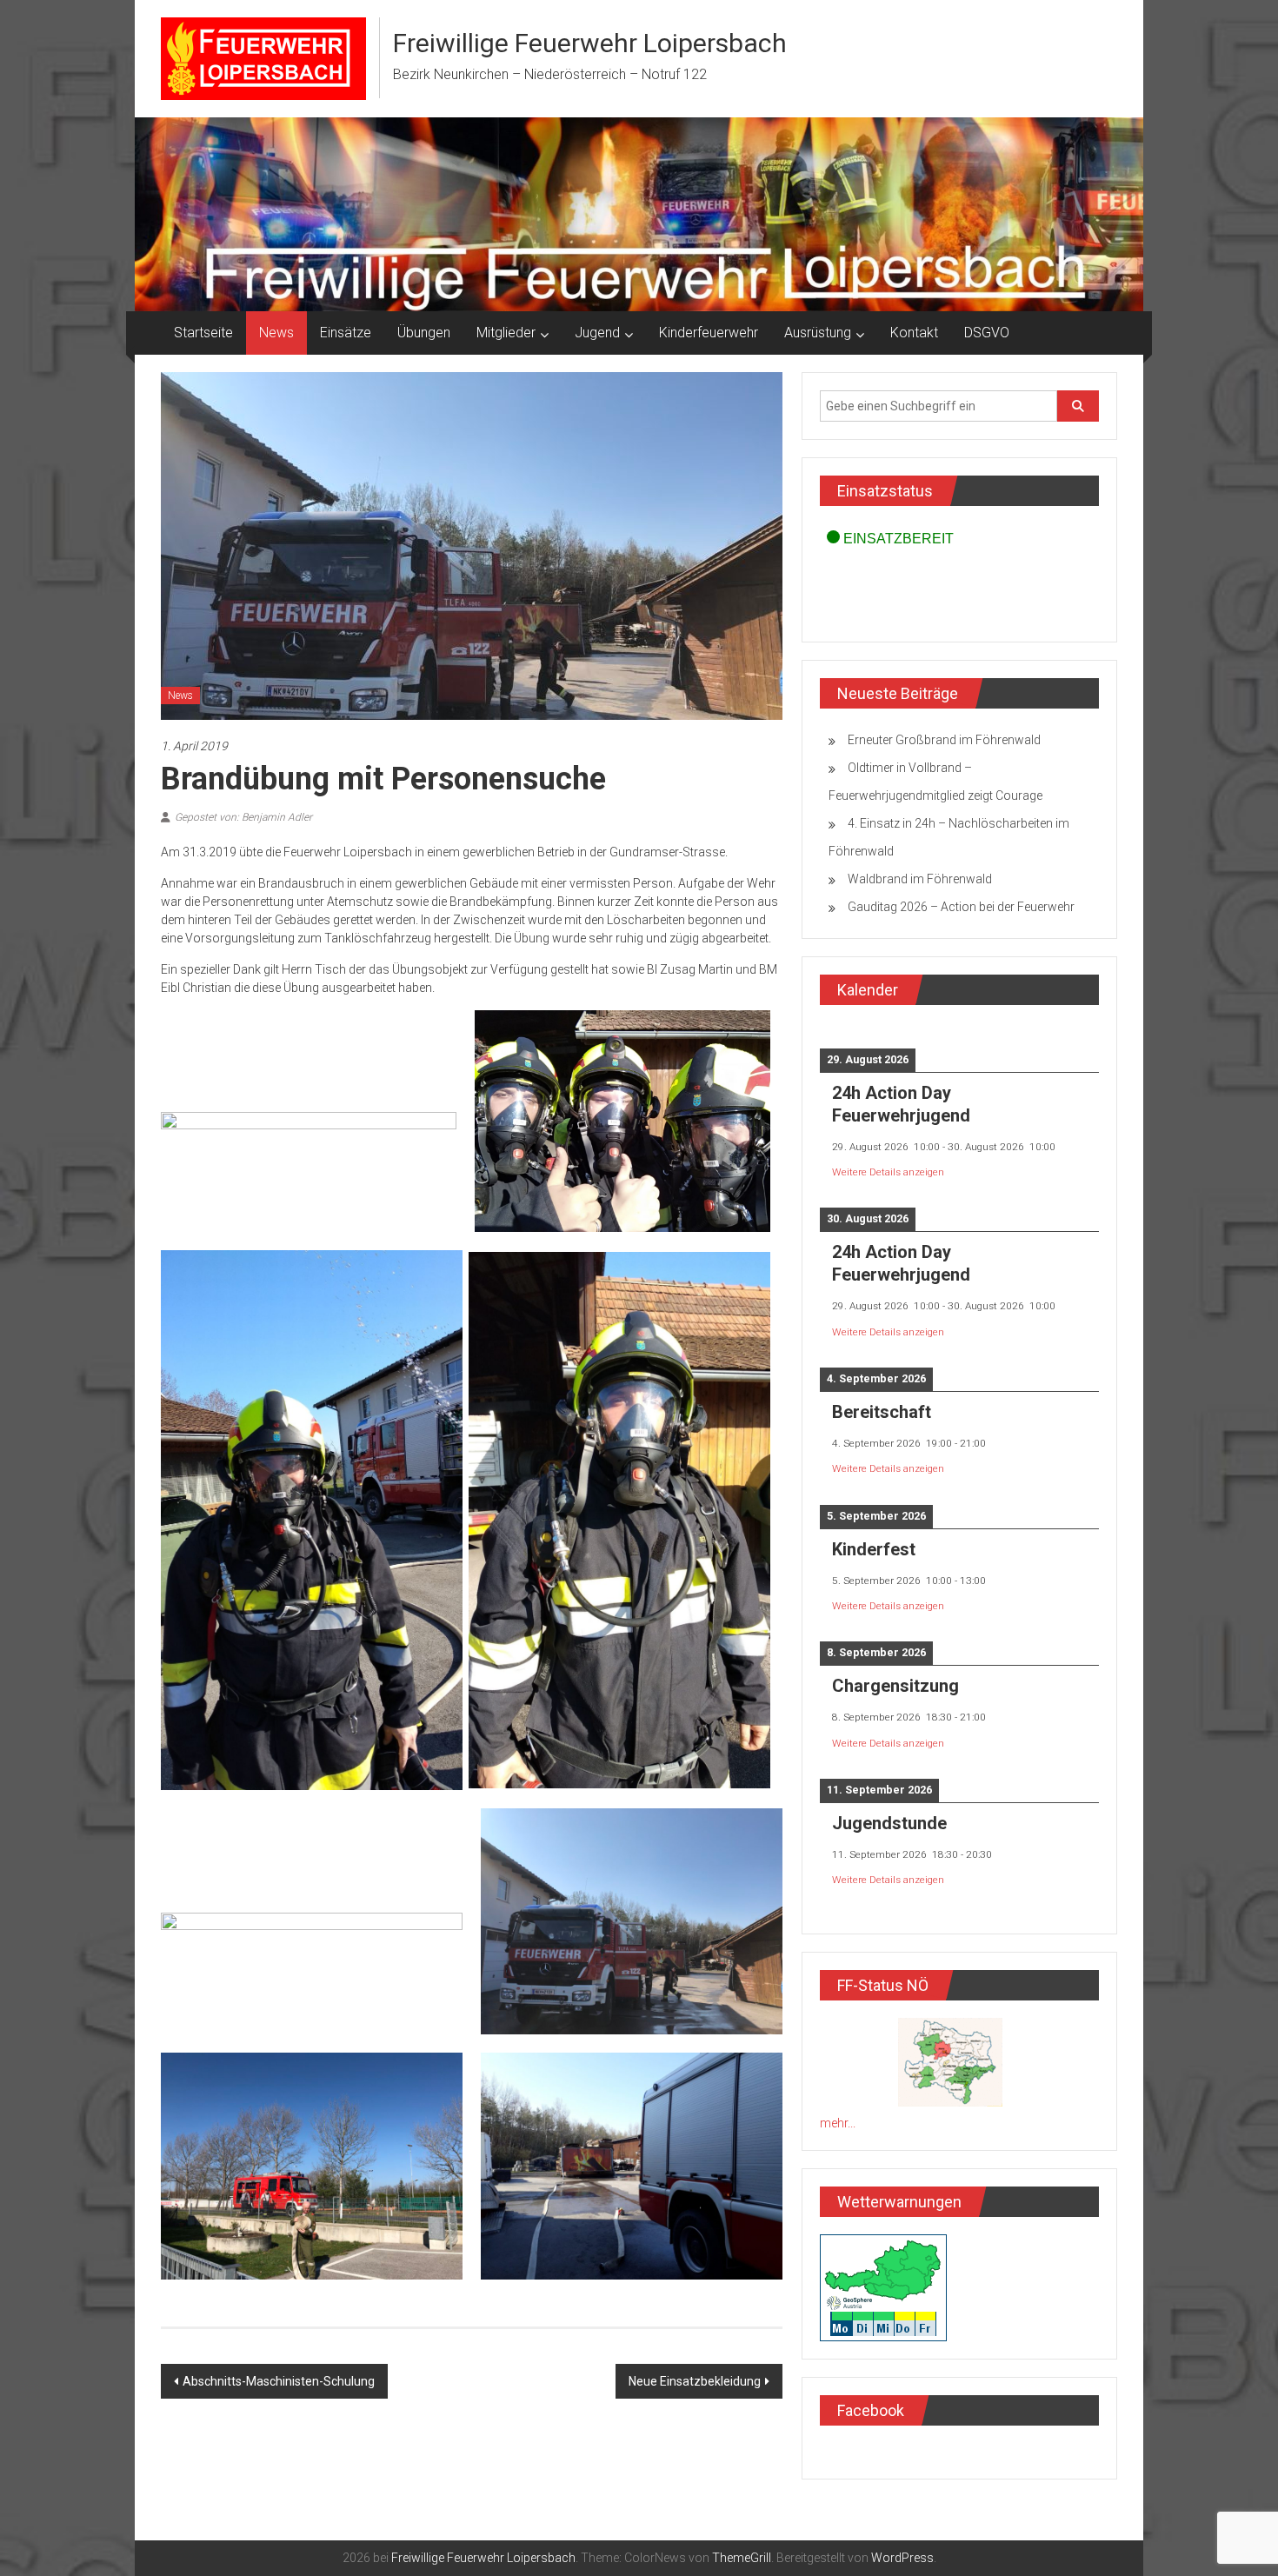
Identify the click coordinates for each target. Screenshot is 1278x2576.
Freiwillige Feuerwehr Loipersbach (590, 43)
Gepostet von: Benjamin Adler (243, 817)
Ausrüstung (818, 333)
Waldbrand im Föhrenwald (920, 879)
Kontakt (914, 333)
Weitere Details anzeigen (888, 1172)
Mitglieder (506, 333)
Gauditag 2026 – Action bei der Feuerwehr (961, 907)
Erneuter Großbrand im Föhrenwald (944, 740)
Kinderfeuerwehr (709, 333)
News (276, 333)
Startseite (203, 333)
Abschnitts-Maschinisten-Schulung (279, 2381)
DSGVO (987, 333)
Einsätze (346, 333)
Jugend (597, 333)
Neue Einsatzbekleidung (695, 2381)
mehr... (838, 2123)
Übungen (424, 333)
